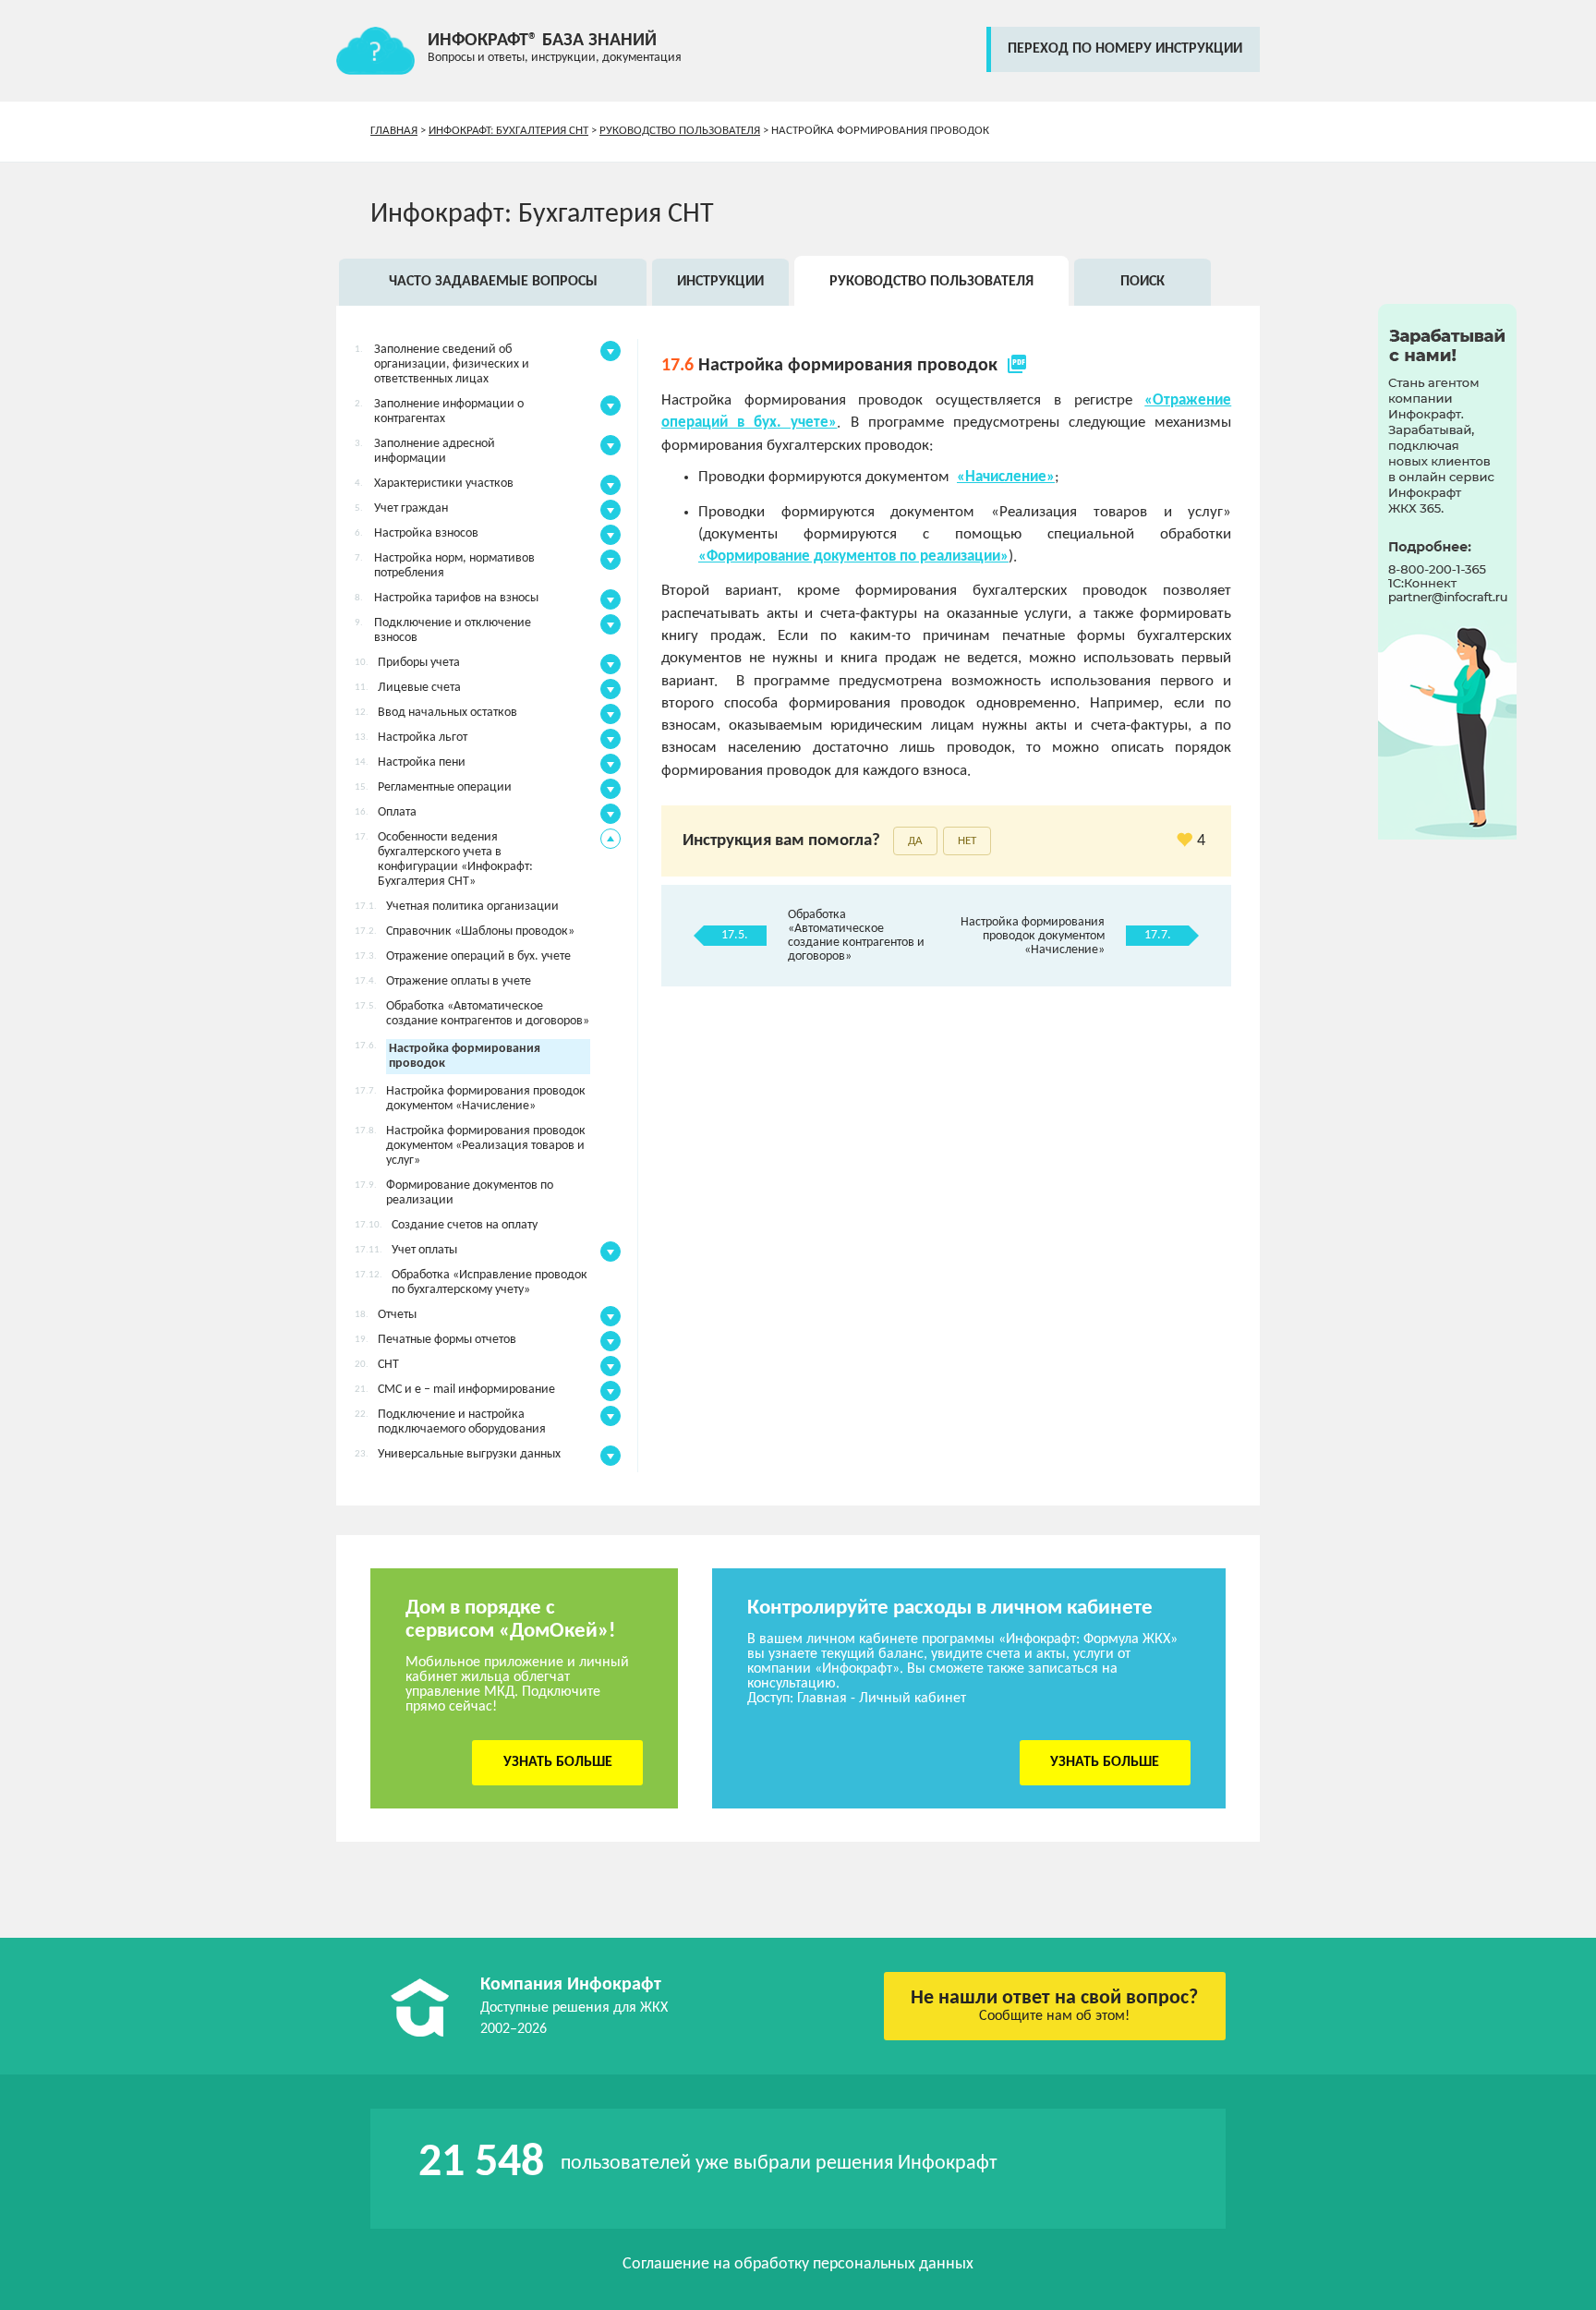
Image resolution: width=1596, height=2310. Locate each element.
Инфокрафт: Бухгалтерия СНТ (508, 131)
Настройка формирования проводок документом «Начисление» (1033, 936)
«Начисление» (1006, 477)
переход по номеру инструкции (1125, 49)
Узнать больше (558, 1762)
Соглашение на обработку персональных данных (798, 2264)
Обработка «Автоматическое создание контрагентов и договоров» (856, 936)
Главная (394, 131)
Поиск (1143, 282)
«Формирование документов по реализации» (853, 556)
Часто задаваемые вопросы (493, 282)
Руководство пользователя (680, 131)
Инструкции (720, 282)
